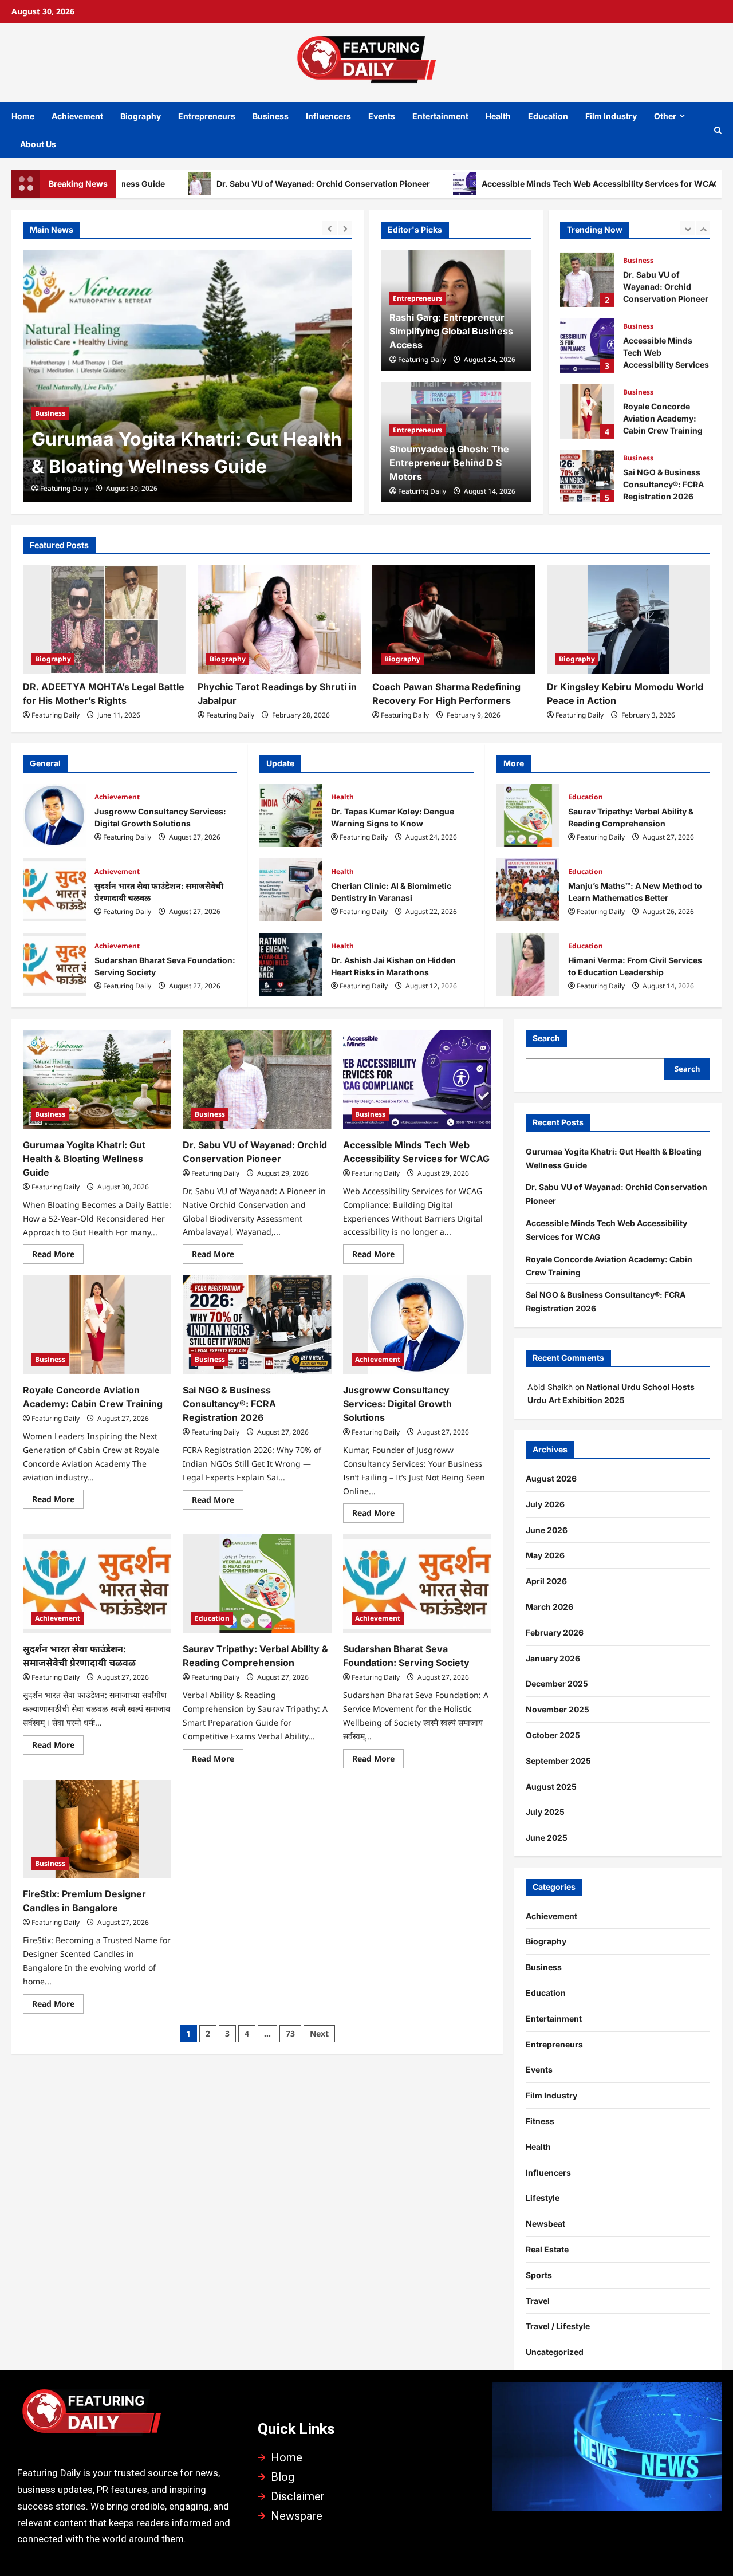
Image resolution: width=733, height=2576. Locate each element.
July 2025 (545, 1812)
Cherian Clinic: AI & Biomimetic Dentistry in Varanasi (291, 890)
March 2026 (549, 1607)
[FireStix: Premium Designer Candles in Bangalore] (97, 1829)
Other (665, 116)
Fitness (540, 2121)
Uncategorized (555, 2352)
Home (23, 116)
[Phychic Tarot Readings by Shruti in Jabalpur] (279, 620)
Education (548, 116)
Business (271, 116)
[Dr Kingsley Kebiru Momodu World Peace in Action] (628, 620)
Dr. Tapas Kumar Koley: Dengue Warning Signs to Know (291, 816)
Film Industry (611, 116)
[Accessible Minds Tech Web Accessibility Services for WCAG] (417, 1080)
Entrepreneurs (207, 116)
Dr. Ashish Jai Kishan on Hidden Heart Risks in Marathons (291, 964)
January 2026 (553, 1658)
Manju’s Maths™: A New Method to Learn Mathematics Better (528, 890)
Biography (141, 116)
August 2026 (551, 1478)
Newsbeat (545, 2224)
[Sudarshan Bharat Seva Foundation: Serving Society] (417, 1584)
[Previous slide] (330, 228)
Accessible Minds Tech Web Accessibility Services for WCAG (523, 184)
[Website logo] (126, 2416)
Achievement (77, 116)
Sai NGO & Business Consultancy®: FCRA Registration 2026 (587, 475)
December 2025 (557, 1683)
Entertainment (440, 116)
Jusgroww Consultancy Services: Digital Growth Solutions (54, 816)
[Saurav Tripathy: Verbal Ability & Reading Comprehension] (257, 1584)
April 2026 (546, 1581)
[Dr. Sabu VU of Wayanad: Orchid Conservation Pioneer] (188, 376)
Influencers (328, 116)
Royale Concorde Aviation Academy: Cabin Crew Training (587, 409)
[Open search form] (718, 130)
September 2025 (558, 1761)
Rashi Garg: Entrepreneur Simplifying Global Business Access (451, 331)
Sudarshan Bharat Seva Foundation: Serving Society (54, 964)
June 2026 (547, 1530)
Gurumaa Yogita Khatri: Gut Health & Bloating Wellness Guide (84, 1159)
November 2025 (557, 1709)
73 (290, 2033)
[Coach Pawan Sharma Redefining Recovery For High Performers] (454, 620)
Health (498, 116)
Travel (538, 2301)
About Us (38, 144)
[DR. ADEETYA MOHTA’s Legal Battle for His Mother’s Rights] (105, 620)
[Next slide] (345, 228)
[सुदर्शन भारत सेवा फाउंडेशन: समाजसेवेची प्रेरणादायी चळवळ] (97, 1584)
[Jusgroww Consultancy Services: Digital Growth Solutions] (417, 1325)
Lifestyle (543, 2198)
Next (319, 2033)
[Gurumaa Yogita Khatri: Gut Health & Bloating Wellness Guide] (97, 1080)
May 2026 (545, 1555)
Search (546, 1038)
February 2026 (555, 1632)
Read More (58, 1252)
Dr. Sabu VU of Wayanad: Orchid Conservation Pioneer (246, 184)
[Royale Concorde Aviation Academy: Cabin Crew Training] (97, 1325)
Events (382, 116)
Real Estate (547, 2249)
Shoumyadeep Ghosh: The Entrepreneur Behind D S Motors (449, 463)
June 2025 (547, 1838)
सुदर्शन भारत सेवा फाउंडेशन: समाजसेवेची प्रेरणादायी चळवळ (54, 890)
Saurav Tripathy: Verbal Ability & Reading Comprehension (528, 816)
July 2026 (545, 1504)
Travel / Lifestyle (558, 2326)
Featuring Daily (64, 488)
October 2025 (553, 1735)
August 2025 (551, 1787)
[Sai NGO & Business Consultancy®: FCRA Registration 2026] (257, 1325)
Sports (539, 2275)
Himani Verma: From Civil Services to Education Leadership (528, 964)
